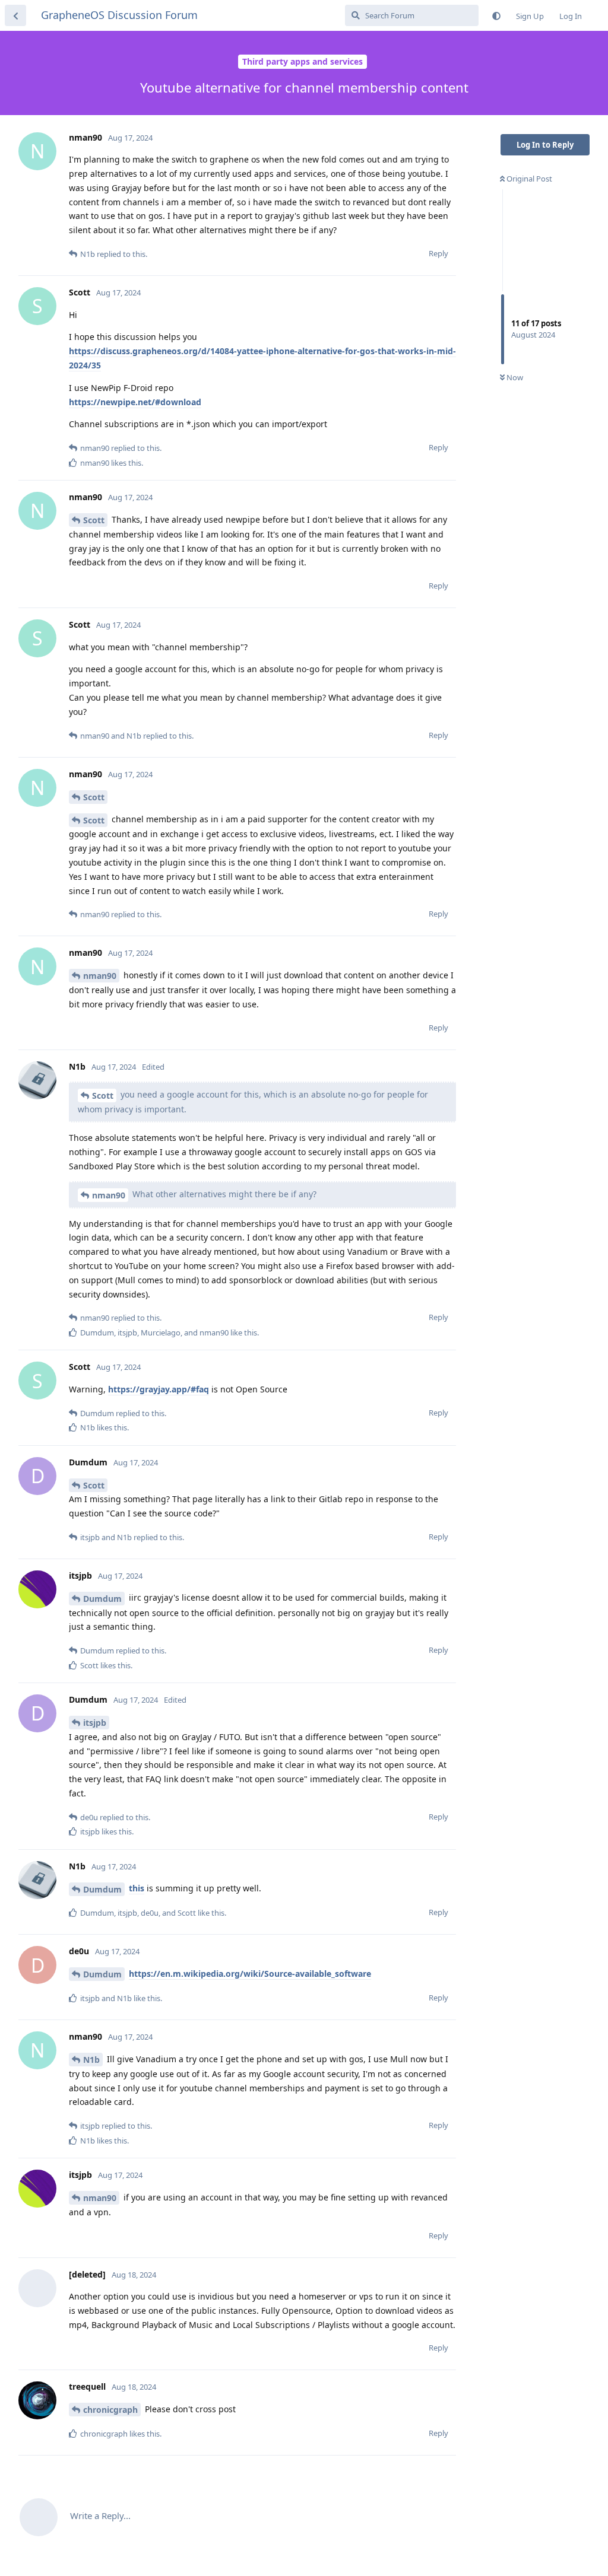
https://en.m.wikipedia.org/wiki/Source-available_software (250, 1974)
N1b (91, 2060)
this (137, 1888)
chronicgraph (110, 2410)
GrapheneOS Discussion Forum (119, 15)
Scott (94, 520)
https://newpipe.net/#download (135, 402)
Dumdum (102, 1599)
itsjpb (95, 1723)
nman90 (100, 976)
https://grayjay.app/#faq (159, 1389)
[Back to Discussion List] (15, 15)
